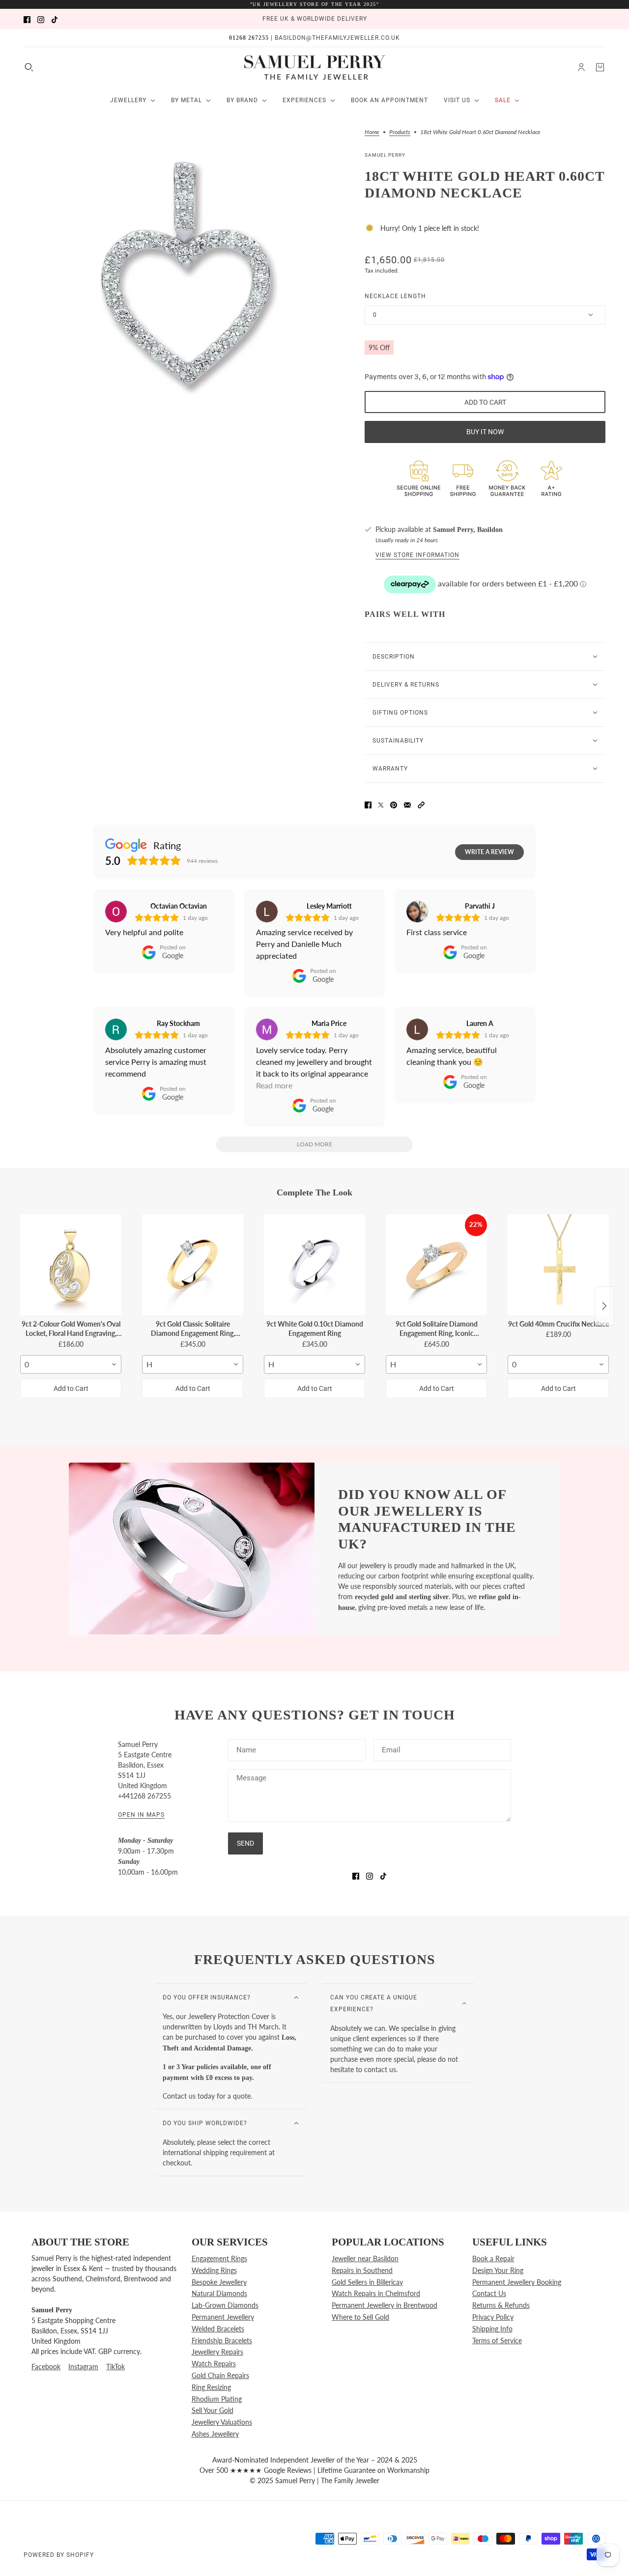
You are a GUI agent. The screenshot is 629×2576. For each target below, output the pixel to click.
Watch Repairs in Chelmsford (376, 2293)
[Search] (29, 67)
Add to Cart (71, 1388)
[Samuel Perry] (315, 67)
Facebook (46, 2367)
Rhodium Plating (217, 2399)
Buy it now (485, 432)
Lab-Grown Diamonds (225, 2305)
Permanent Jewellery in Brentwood (385, 2305)
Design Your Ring (498, 2270)
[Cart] (600, 67)
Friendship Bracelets (222, 2341)
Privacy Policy (493, 2317)
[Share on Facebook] (368, 804)
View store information (417, 555)
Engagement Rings (219, 2258)
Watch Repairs (214, 2364)
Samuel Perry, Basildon (468, 530)
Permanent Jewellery (223, 2317)
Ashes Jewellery (215, 2434)
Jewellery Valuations (222, 2422)
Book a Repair (493, 2258)
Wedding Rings (214, 2270)
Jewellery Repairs (217, 2352)
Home (372, 132)
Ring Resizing (211, 2387)
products (400, 132)
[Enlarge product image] (186, 276)
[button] (421, 804)
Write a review (489, 852)
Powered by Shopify (59, 2555)
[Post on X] (381, 804)
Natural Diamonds (219, 2293)
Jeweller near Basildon (365, 2258)
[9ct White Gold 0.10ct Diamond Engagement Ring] (314, 1265)
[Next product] (604, 1306)
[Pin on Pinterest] (394, 804)
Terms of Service (497, 2341)
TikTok (115, 2367)
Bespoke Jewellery (219, 2282)
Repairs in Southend (362, 2270)
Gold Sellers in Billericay (367, 2282)
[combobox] (71, 1364)
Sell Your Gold (213, 2410)
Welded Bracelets (218, 2329)
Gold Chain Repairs (220, 2375)
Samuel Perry (385, 155)
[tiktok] (55, 19)
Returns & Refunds (501, 2305)
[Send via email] (407, 804)
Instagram (83, 2367)
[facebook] (27, 19)
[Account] (581, 67)
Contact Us (489, 2293)
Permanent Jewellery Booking (517, 2282)
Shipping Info (492, 2329)
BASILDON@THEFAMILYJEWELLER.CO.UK (337, 38)
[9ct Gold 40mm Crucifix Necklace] (558, 1265)
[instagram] (41, 19)
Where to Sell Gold (360, 2317)
